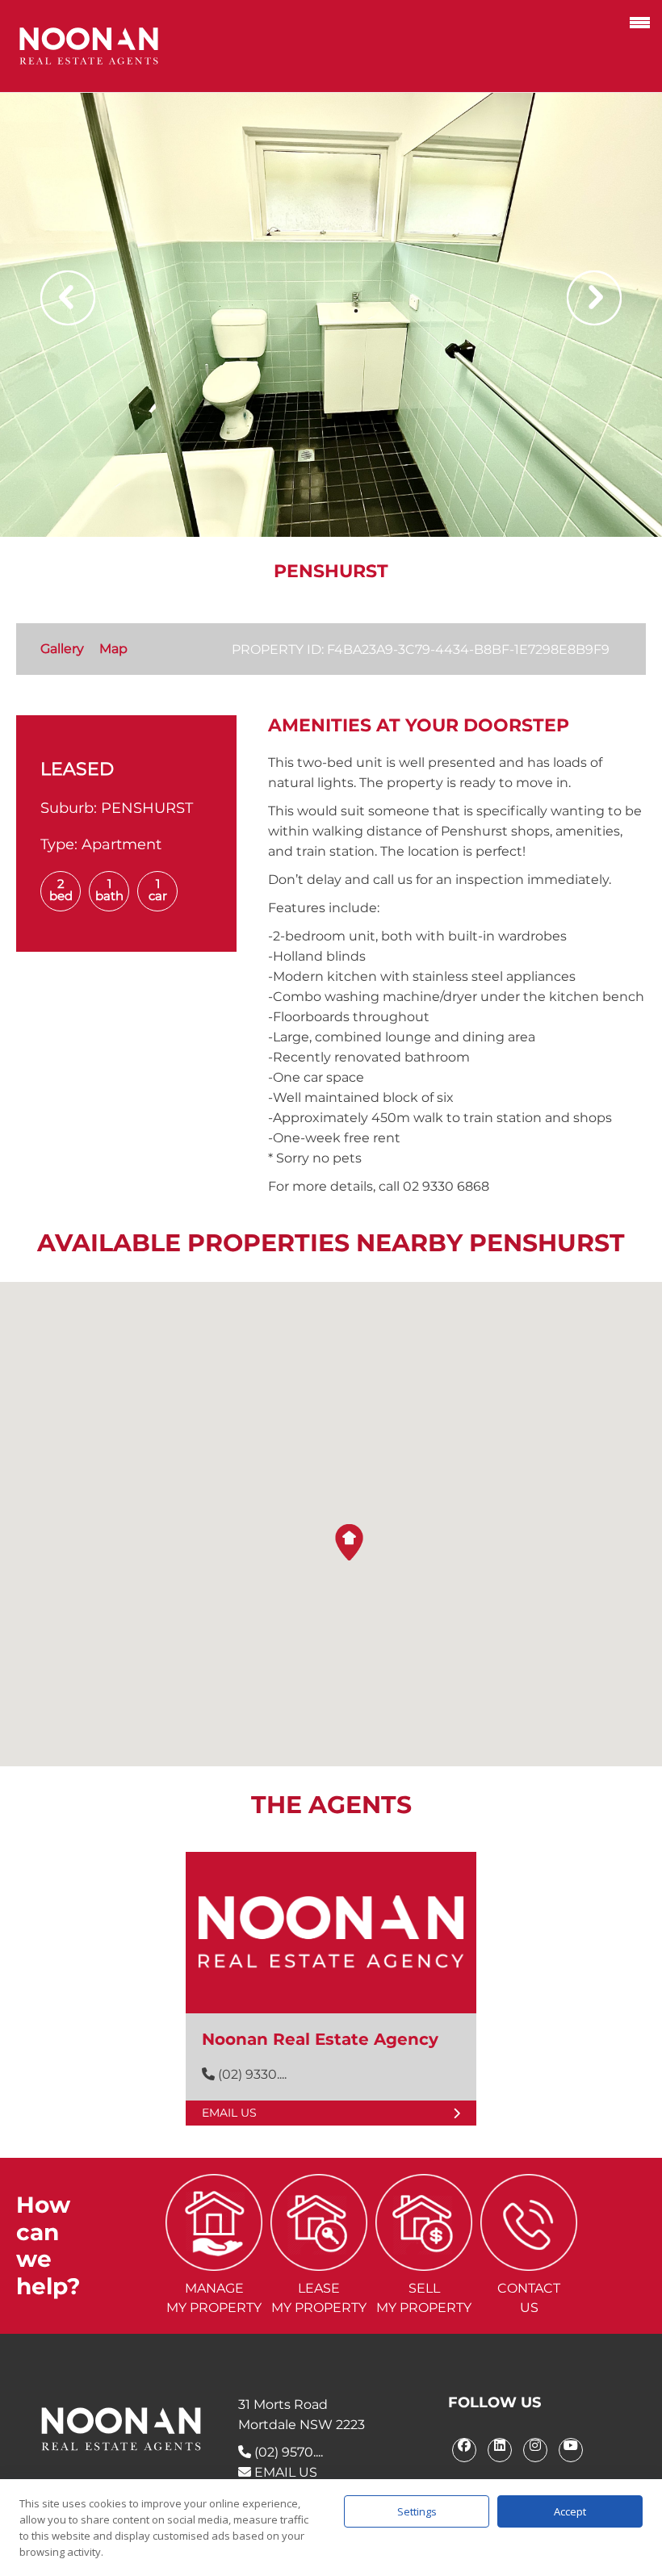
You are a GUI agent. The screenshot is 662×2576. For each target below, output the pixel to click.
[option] (331, 315)
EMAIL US (284, 2472)
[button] (349, 1542)
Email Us (229, 2113)
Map (113, 649)
